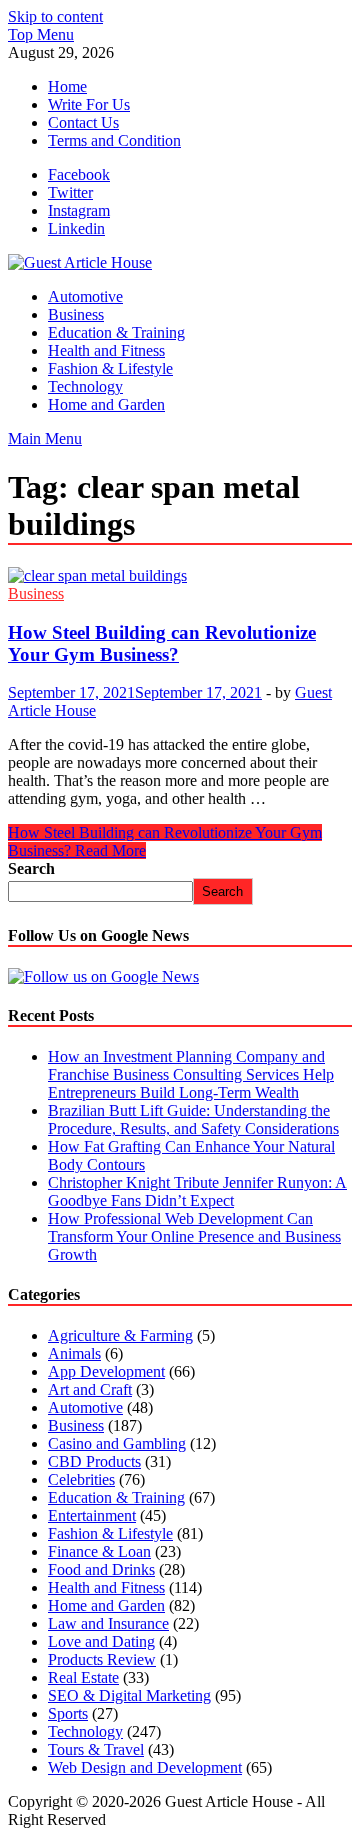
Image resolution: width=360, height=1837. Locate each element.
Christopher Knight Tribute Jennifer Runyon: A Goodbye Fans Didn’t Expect (197, 1191)
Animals (74, 1353)
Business (76, 314)
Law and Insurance (108, 1623)
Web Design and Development (145, 1767)
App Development (106, 1371)
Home (67, 86)
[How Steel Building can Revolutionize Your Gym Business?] (180, 576)
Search (31, 868)
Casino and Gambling (117, 1443)
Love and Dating (101, 1641)
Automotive (85, 296)
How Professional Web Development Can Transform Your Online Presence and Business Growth (194, 1236)
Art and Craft (90, 1389)
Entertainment (92, 1515)
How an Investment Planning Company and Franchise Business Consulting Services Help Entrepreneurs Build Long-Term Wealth (191, 1074)
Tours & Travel (96, 1749)
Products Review (102, 1659)
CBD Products (94, 1461)
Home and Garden (106, 404)
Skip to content (55, 16)
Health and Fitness (106, 350)
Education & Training (116, 332)
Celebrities (81, 1479)
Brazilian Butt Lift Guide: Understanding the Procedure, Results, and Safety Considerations (193, 1119)
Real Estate (83, 1677)
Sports (68, 1713)
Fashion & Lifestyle (110, 368)
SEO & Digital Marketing (129, 1695)
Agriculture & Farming (120, 1335)
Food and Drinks (101, 1569)
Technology (85, 386)
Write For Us (89, 104)
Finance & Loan (99, 1551)
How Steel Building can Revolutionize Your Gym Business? (162, 643)
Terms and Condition (114, 140)
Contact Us (83, 122)
